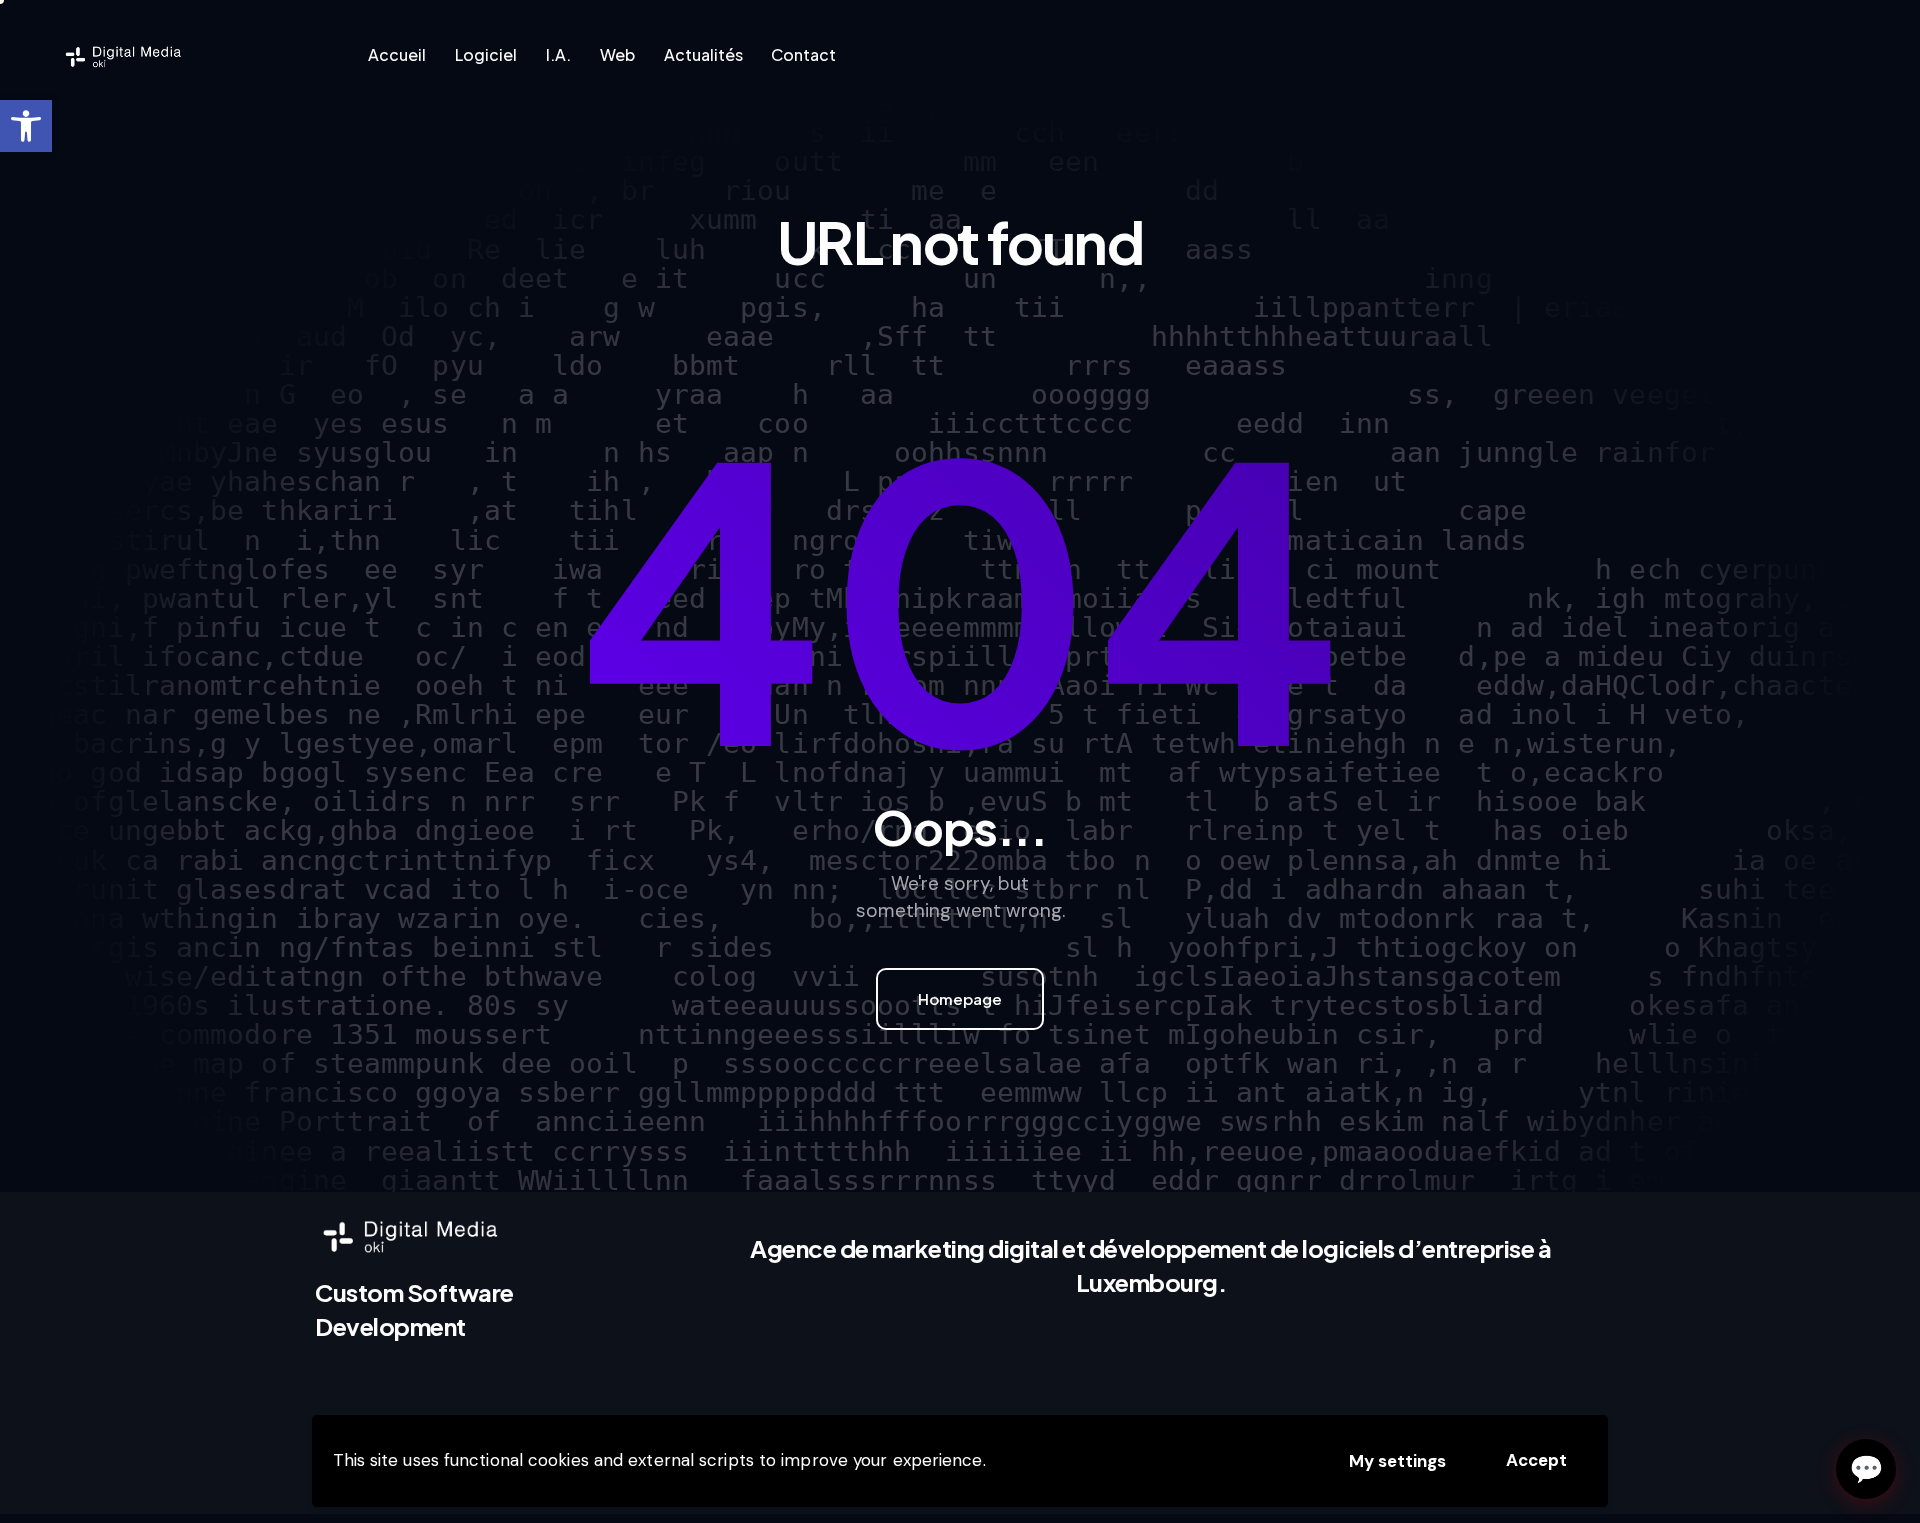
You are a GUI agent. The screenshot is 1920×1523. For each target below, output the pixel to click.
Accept (1536, 1460)
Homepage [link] (960, 998)
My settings (1397, 1461)
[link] (26, 126)
